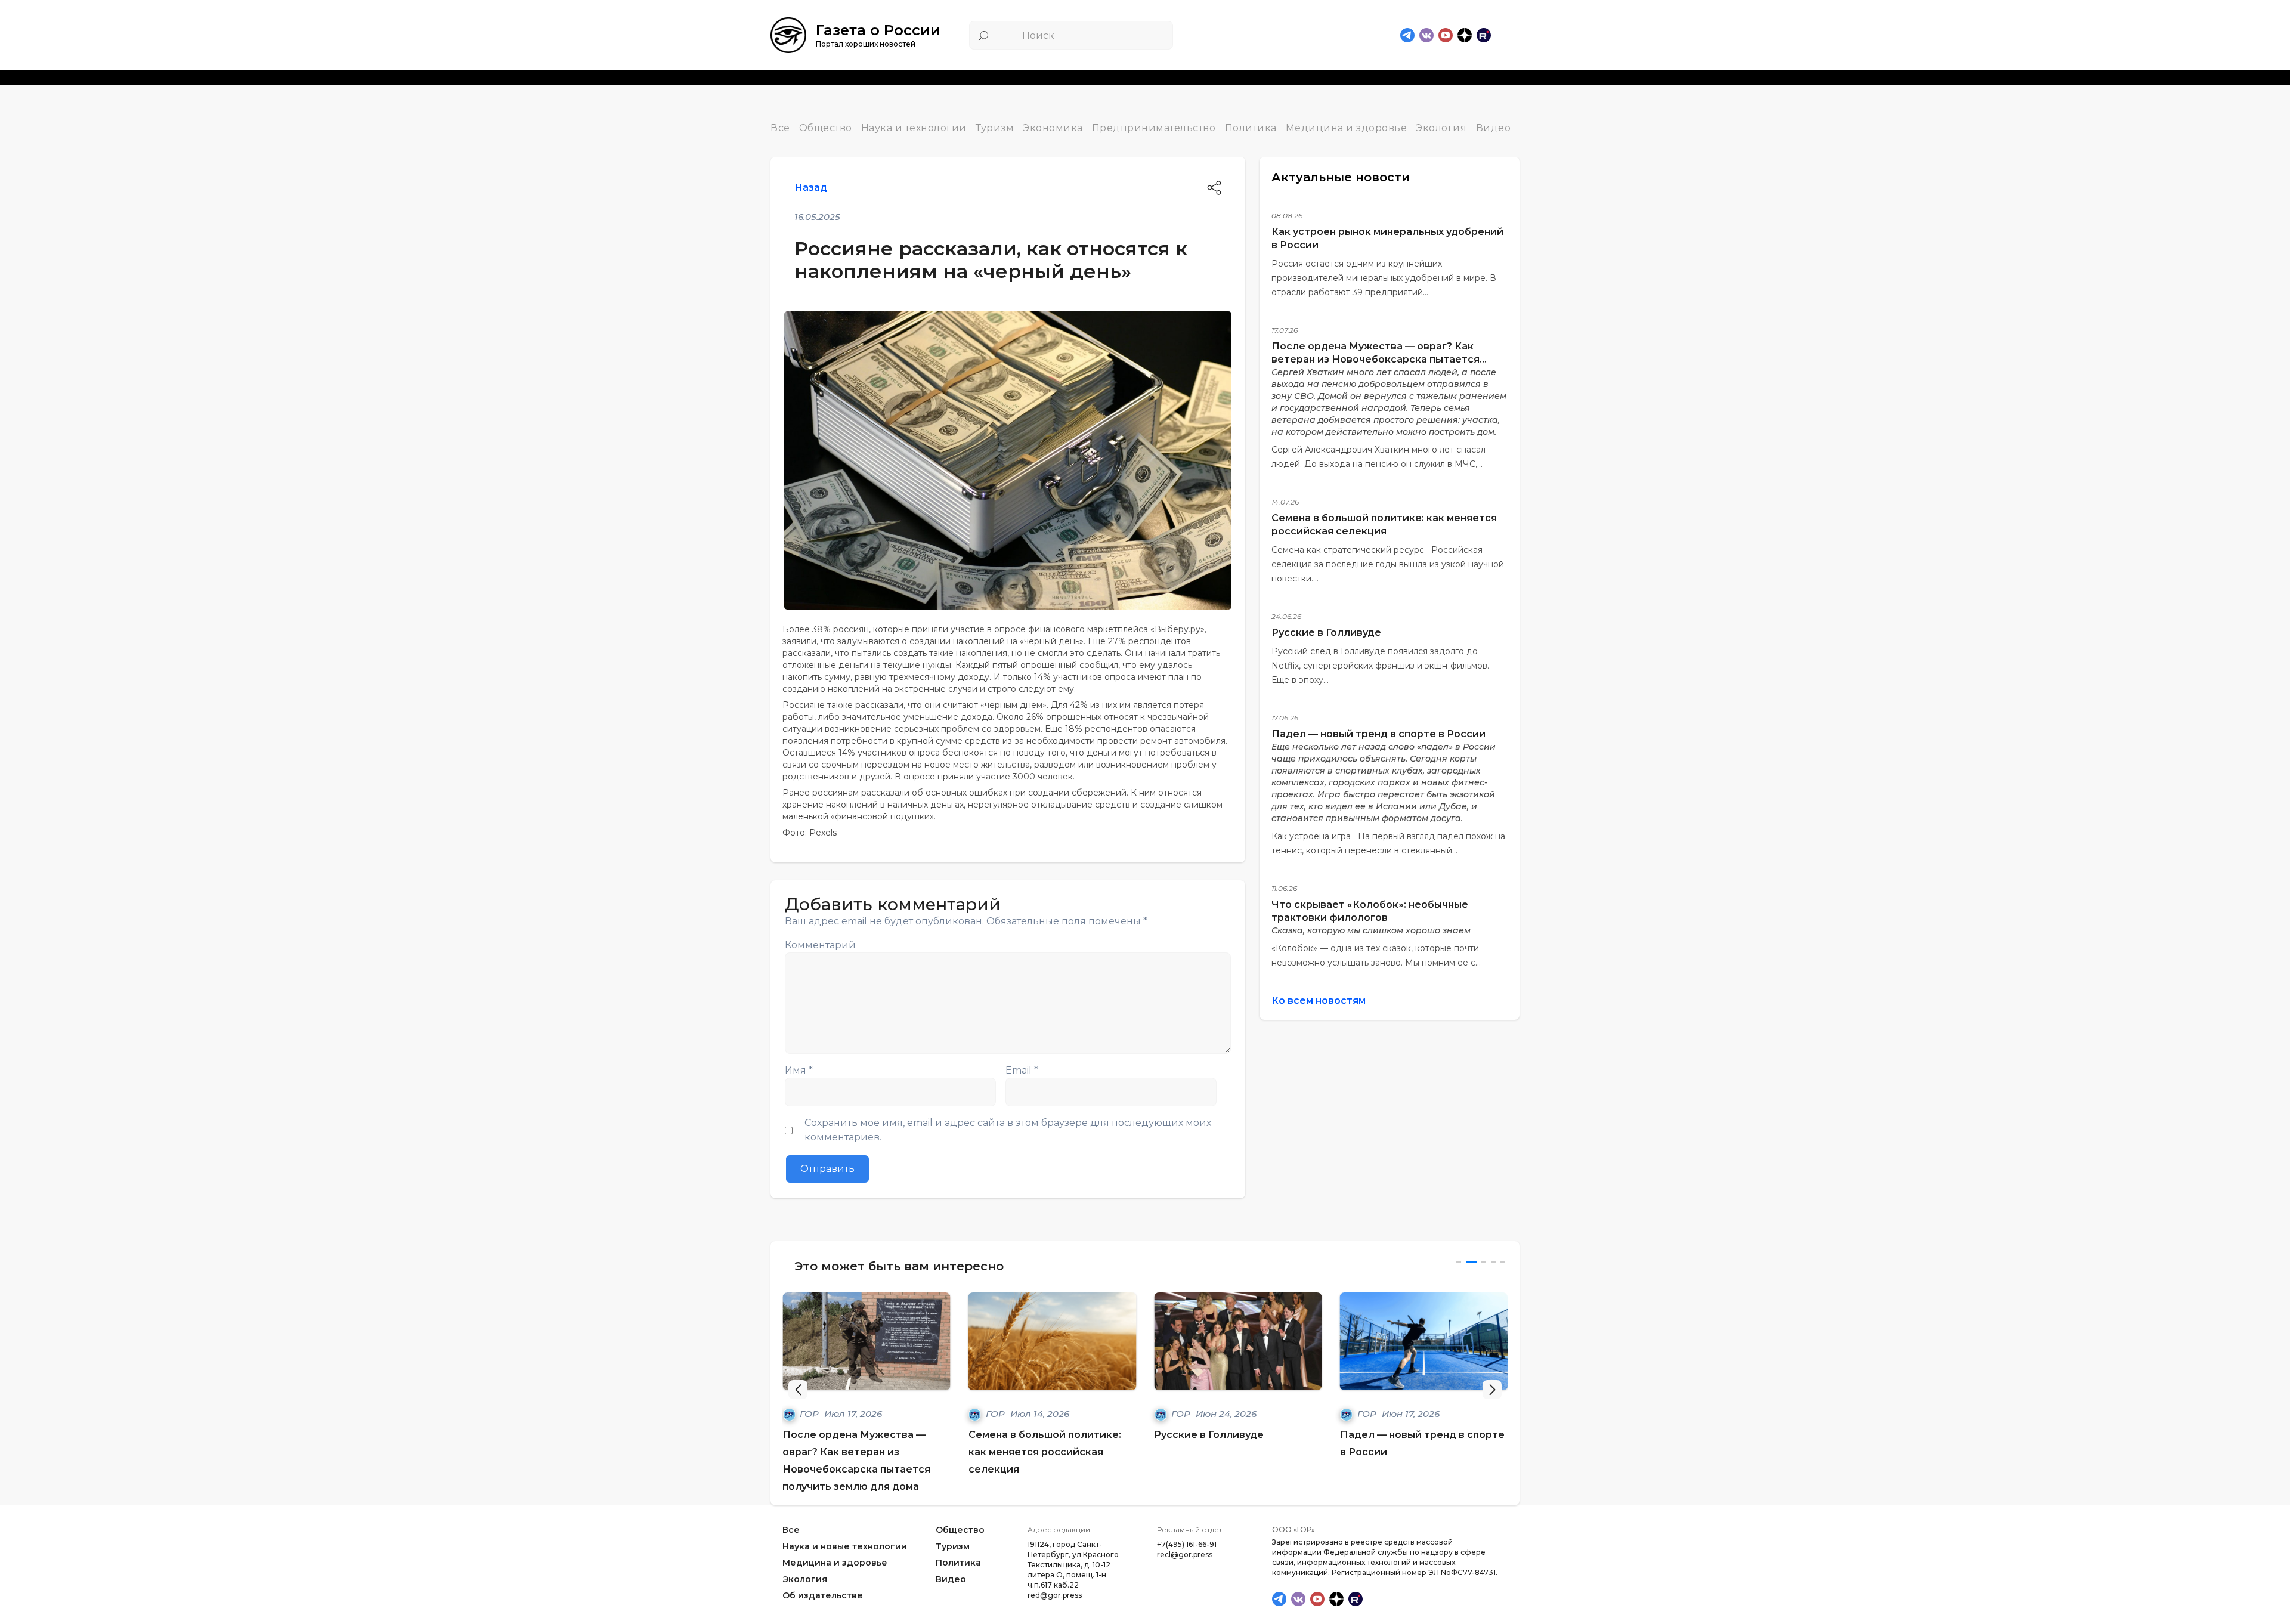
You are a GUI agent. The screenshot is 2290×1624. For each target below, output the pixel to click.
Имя (799, 1070)
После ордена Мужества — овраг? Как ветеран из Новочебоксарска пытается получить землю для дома (1375, 359)
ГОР (810, 1414)
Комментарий (820, 945)
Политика (1251, 128)
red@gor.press (1055, 1595)
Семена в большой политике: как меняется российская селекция (1045, 1452)
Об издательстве (823, 1596)
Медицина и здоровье (1347, 128)
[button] (1492, 1390)
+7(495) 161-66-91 (1187, 1544)
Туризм (995, 128)
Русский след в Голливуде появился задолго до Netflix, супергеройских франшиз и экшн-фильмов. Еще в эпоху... (1380, 666)
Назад (811, 188)
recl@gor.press (1185, 1555)
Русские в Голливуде (1326, 632)
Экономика (1053, 128)
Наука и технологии (914, 128)
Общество (826, 128)
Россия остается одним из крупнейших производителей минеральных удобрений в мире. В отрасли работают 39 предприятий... (1384, 278)
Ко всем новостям (1319, 1000)
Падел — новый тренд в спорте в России (1378, 734)
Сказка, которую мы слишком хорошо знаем (1371, 930)
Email (1022, 1070)
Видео (1494, 128)
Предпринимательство (1154, 128)
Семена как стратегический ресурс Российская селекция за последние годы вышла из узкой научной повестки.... (1388, 564)
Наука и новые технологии (845, 1546)
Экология (1441, 128)
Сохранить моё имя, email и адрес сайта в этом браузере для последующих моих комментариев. (1008, 1130)
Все (780, 128)
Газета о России (878, 30)
